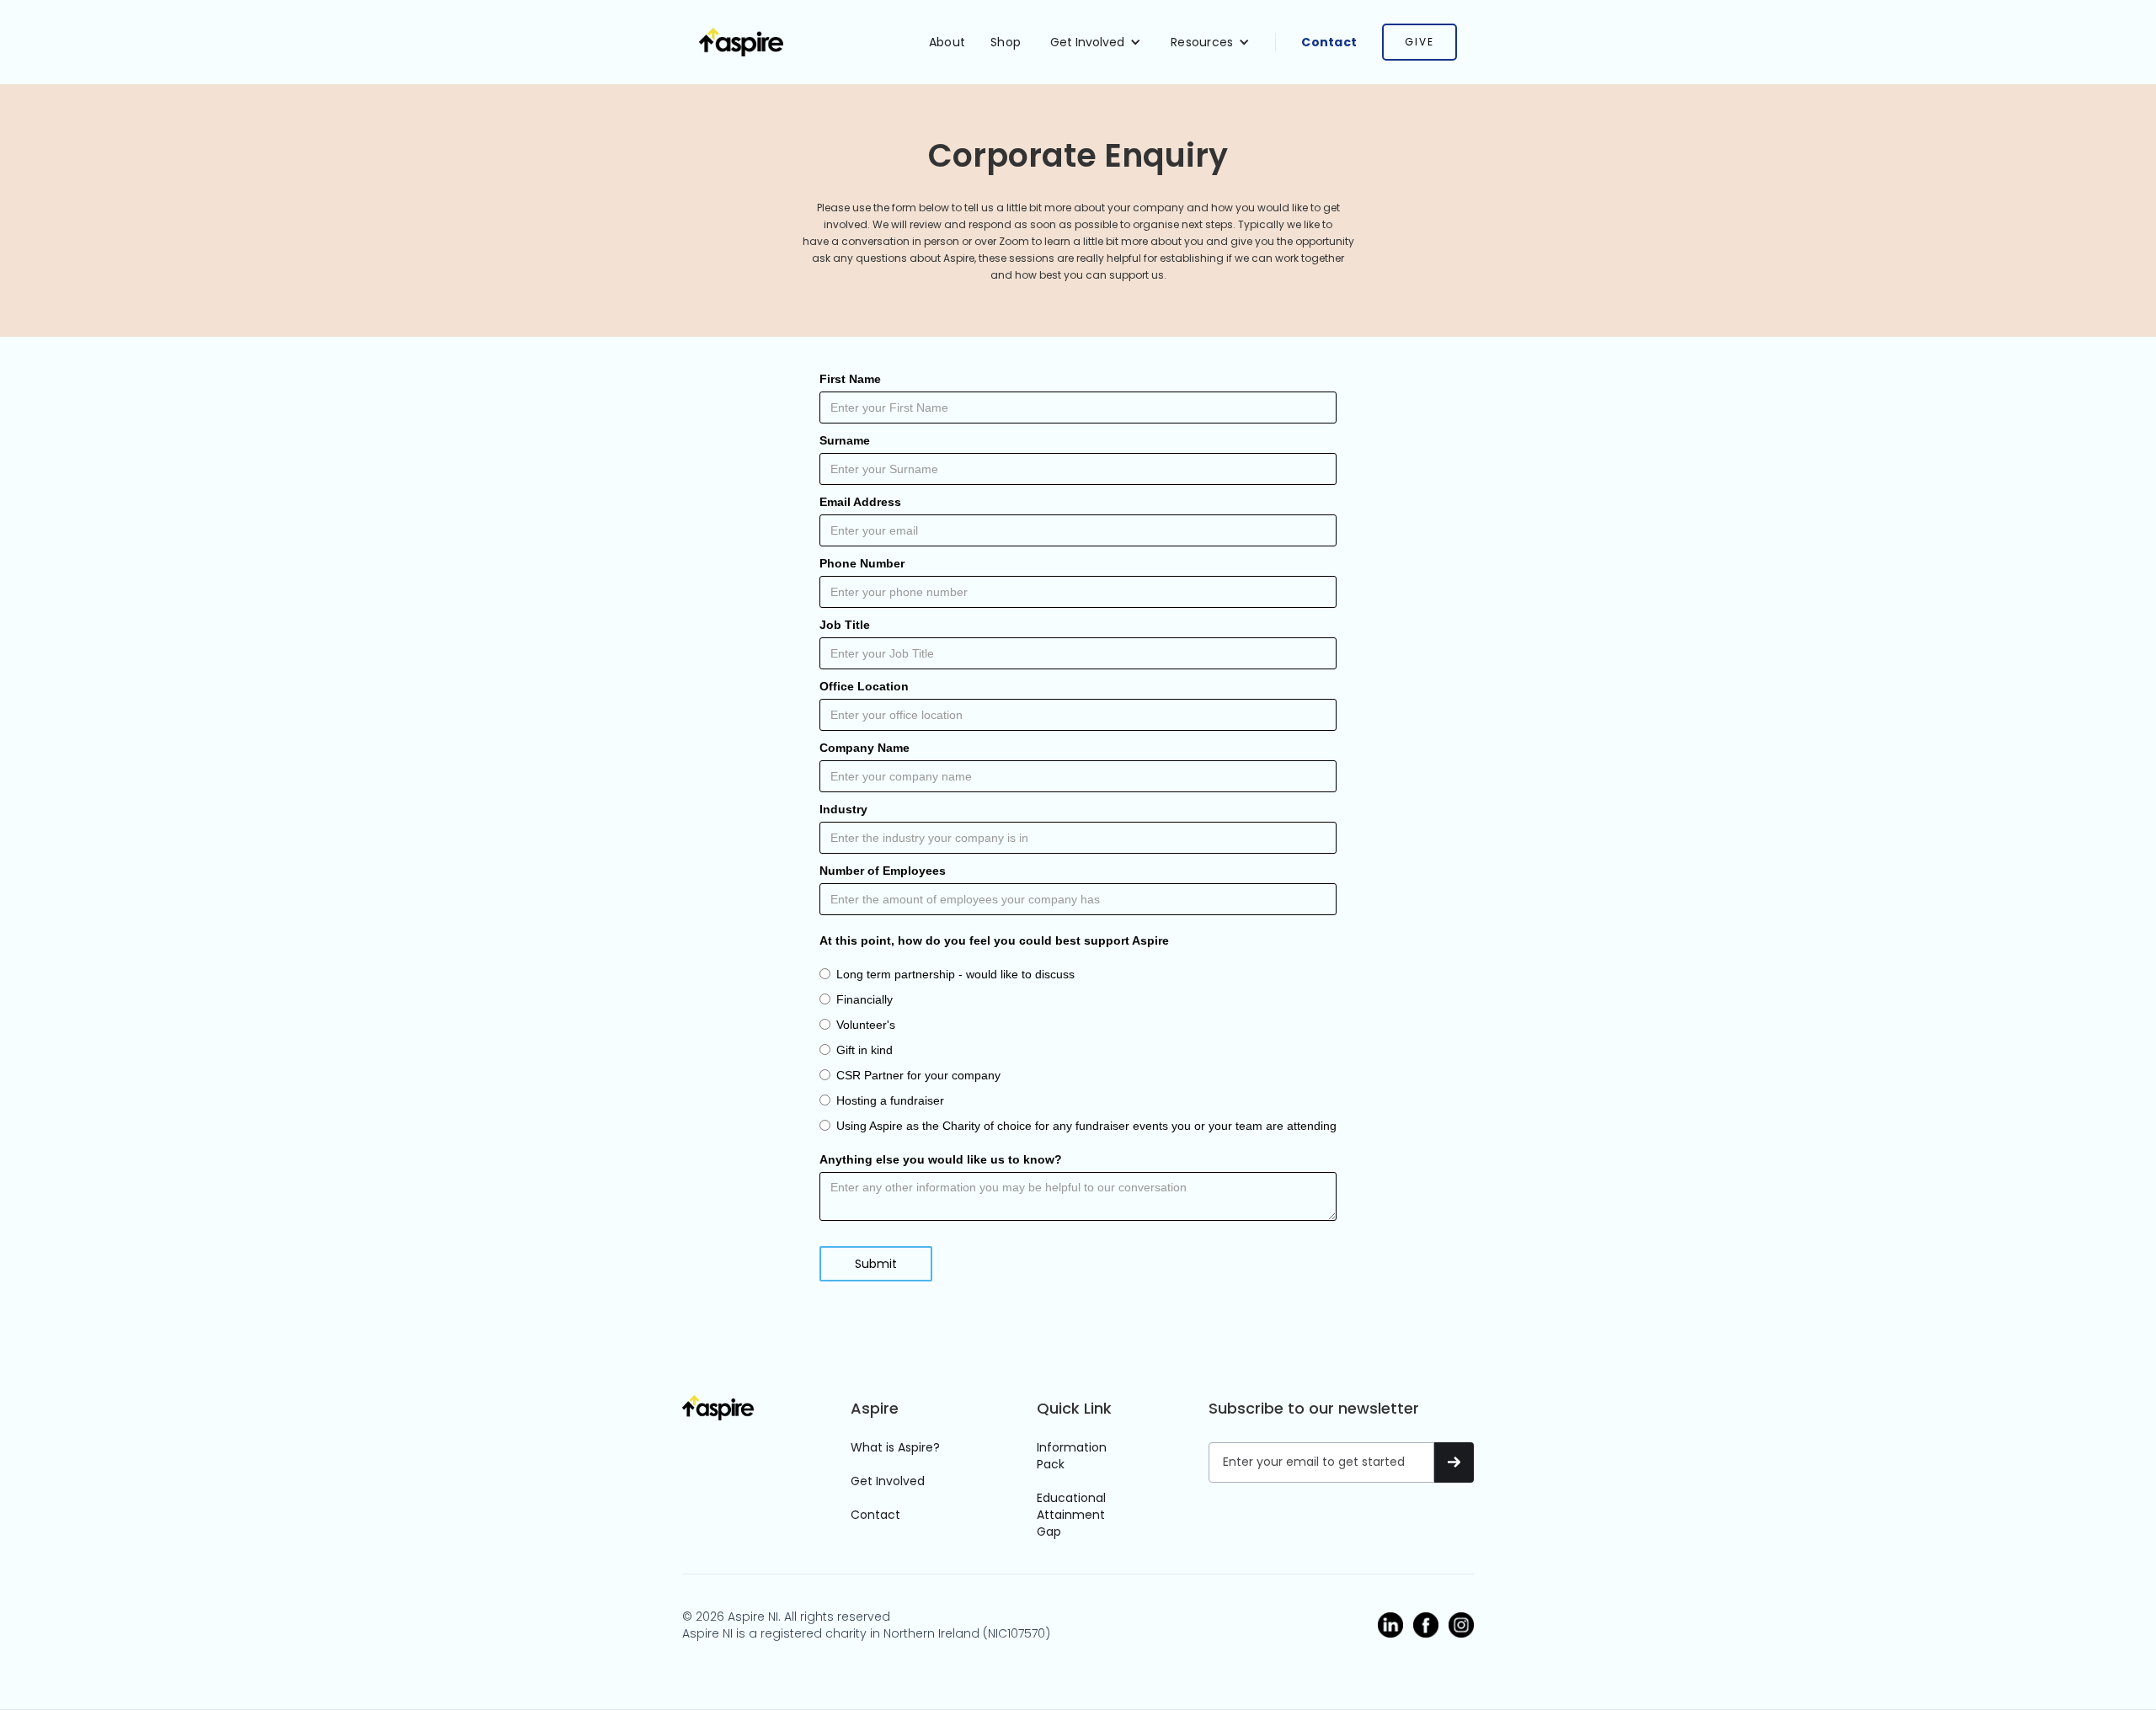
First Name (850, 379)
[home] (741, 43)
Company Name (865, 748)
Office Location (864, 686)
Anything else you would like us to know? (941, 1159)
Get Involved (888, 1481)
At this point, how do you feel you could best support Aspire (994, 940)
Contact (1329, 42)
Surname (845, 440)
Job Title (845, 625)
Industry (843, 809)
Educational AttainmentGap (1071, 1515)
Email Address (860, 502)
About (947, 42)
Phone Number (862, 563)
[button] (1096, 42)
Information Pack (1072, 1456)
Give (1420, 42)
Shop (1006, 42)
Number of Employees (883, 871)
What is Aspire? (895, 1447)
